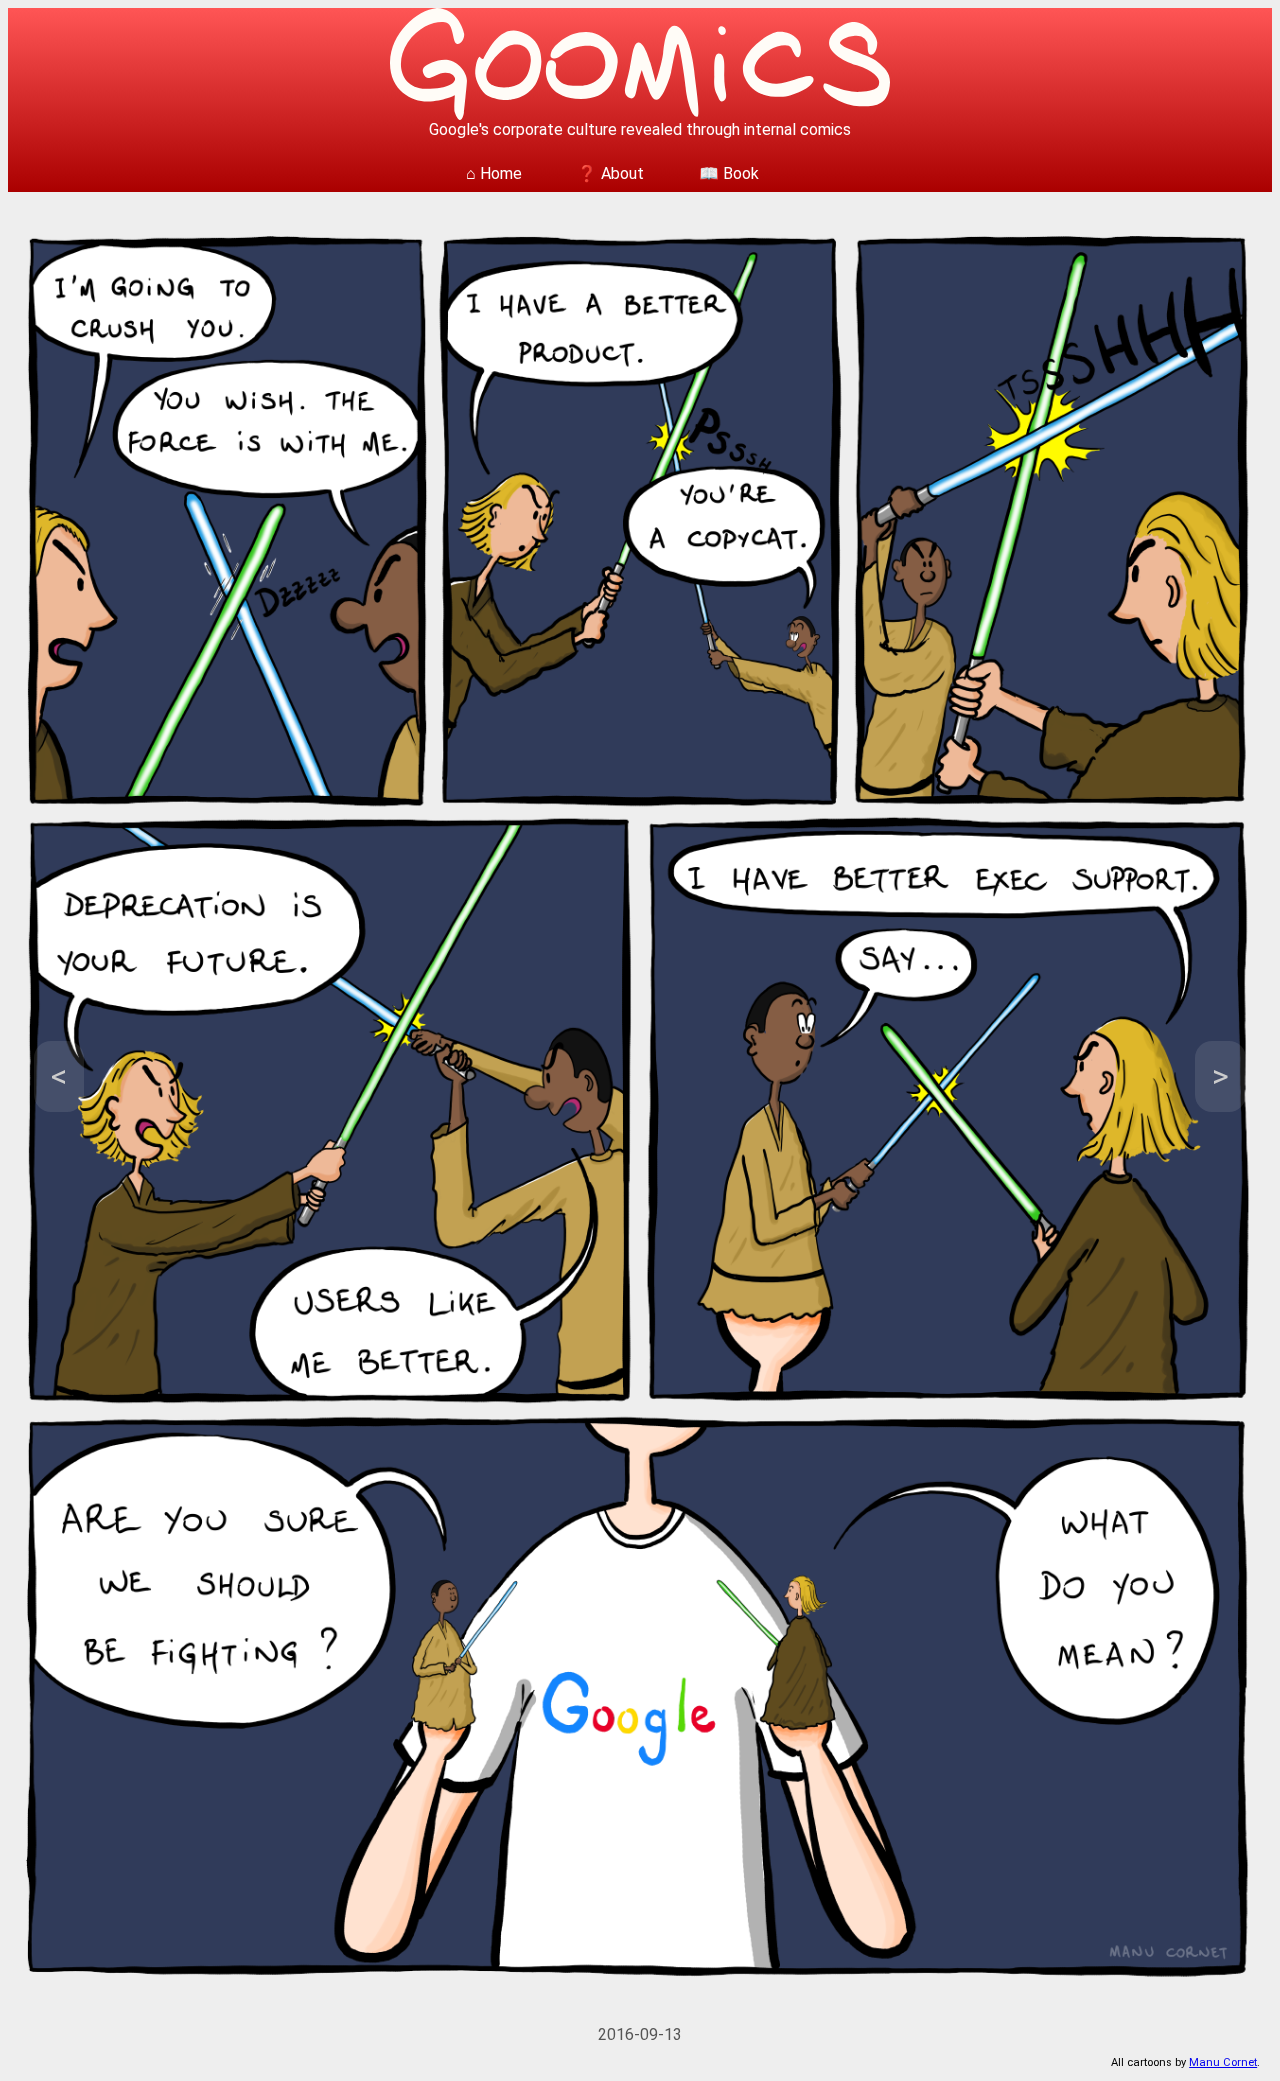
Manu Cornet (1223, 2062)
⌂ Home (494, 173)
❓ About (610, 173)
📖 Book (729, 173)
